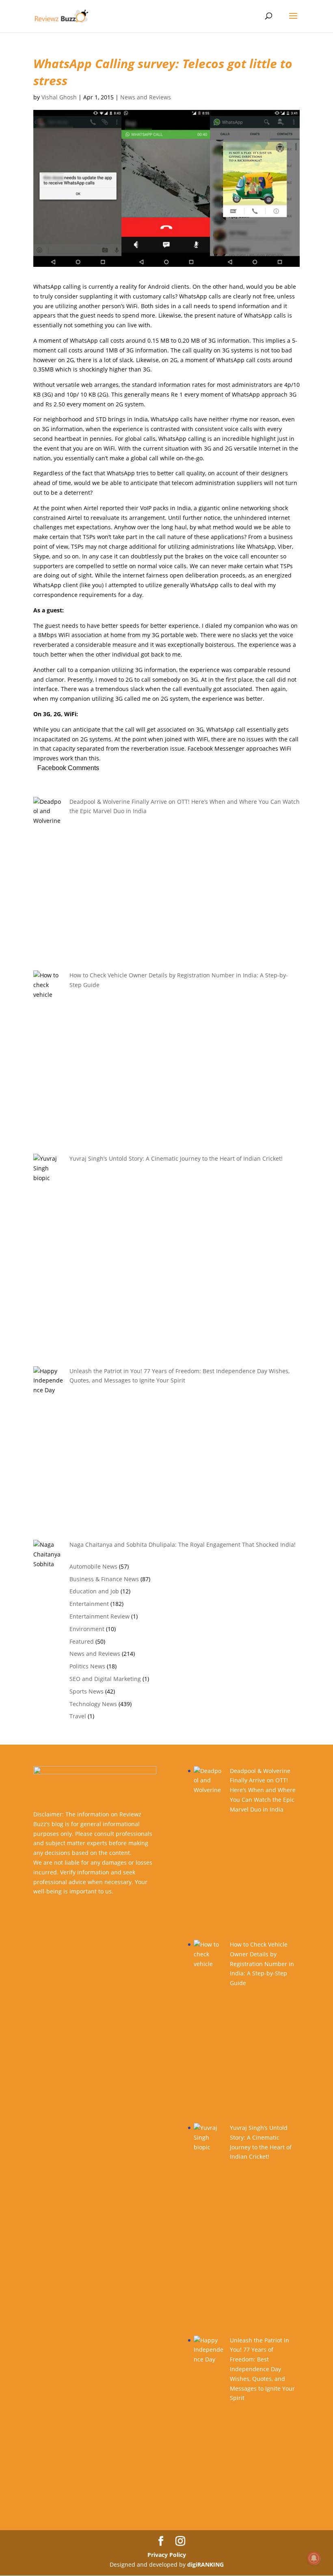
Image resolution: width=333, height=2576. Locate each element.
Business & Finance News (104, 1579)
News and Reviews (146, 97)
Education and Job (94, 1591)
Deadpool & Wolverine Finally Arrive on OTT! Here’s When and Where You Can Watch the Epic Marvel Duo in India (263, 1790)
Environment (87, 1629)
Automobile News (93, 1566)
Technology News (93, 1704)
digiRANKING (205, 2564)
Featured (82, 1641)
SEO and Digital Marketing (105, 1679)
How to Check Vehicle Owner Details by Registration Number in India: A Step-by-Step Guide (262, 1964)
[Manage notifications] (314, 2558)
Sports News (86, 1691)
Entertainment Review (99, 1616)
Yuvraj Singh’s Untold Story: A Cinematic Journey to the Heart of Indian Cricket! (176, 1158)
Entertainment (89, 1604)
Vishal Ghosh (59, 97)
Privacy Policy (167, 2555)
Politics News (87, 1666)
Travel (78, 1716)
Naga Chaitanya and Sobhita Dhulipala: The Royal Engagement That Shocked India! (183, 1545)
